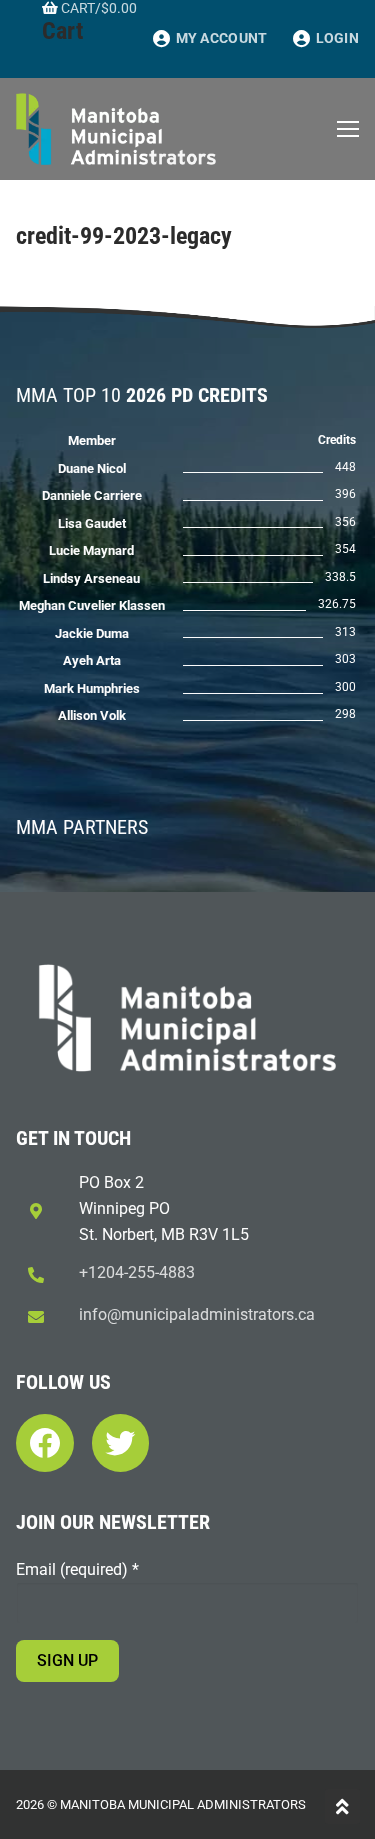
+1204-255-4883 (137, 1272)
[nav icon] (348, 129)
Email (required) (77, 1569)
